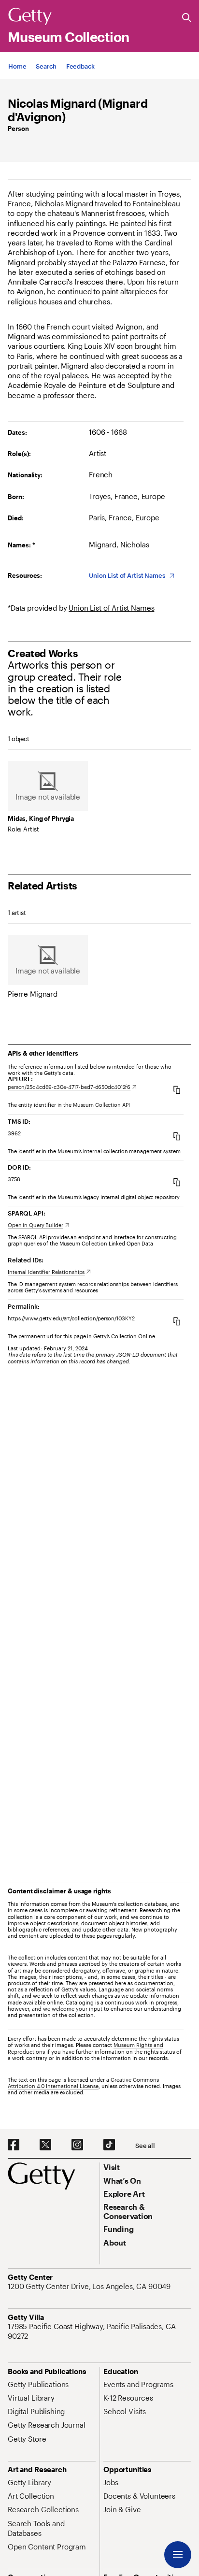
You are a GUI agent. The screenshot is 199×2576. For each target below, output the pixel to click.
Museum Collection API (101, 1105)
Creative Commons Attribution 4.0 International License (83, 2083)
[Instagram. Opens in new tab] (77, 2145)
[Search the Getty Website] (187, 18)
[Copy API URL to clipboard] (177, 1090)
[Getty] (30, 17)
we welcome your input (73, 2009)
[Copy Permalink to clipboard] (177, 1321)
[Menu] (178, 2555)
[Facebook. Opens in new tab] (14, 2145)
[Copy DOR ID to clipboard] (177, 1182)
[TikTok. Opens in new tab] (109, 2145)
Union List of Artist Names (111, 608)
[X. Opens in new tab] (45, 2145)
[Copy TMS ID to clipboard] (177, 1136)
